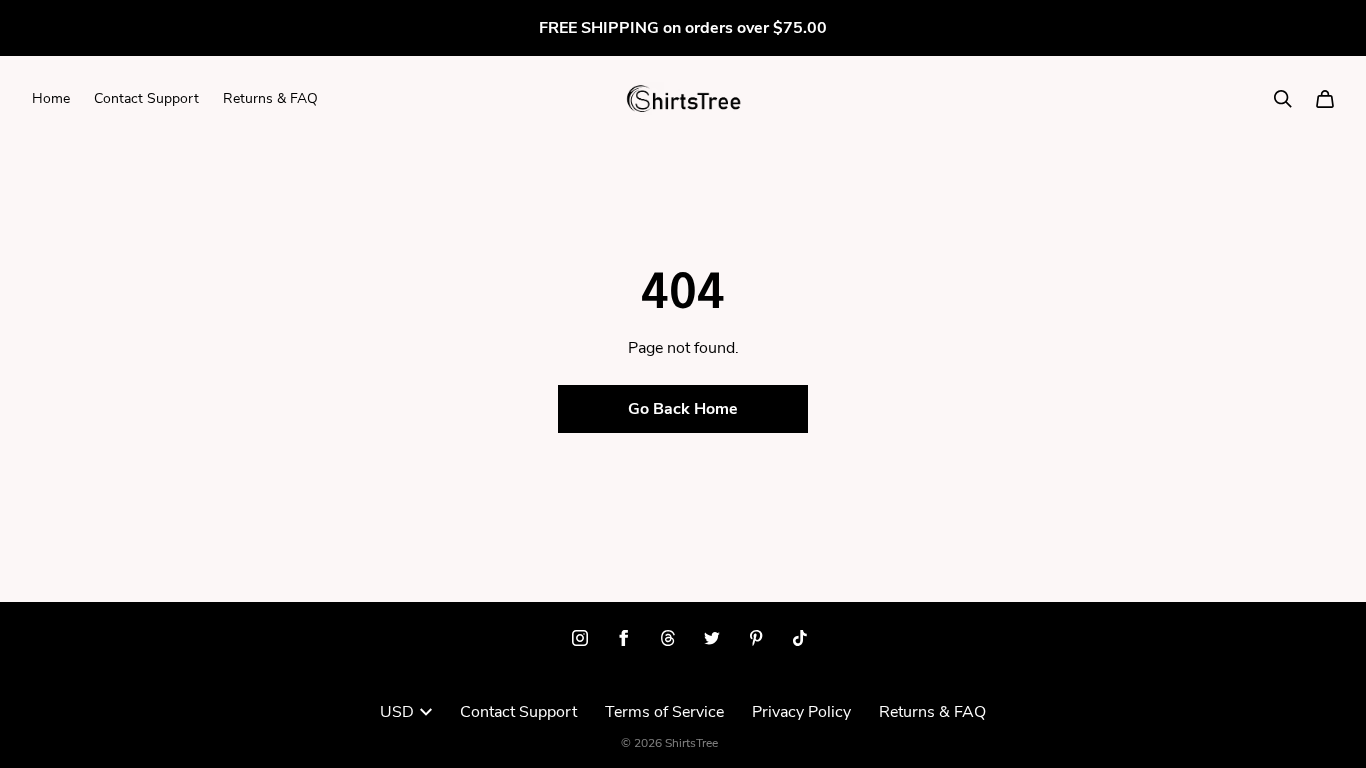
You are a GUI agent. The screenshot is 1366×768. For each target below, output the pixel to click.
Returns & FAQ (270, 98)
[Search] (1283, 99)
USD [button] (397, 712)
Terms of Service (664, 712)
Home (51, 98)
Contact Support (146, 98)
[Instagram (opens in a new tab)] (580, 638)
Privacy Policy (801, 712)
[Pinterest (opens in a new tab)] (756, 638)
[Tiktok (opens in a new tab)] (800, 638)
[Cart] (1325, 99)
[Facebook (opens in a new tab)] (624, 638)
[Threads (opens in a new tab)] (668, 638)
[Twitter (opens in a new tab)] (712, 638)
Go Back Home (683, 409)
